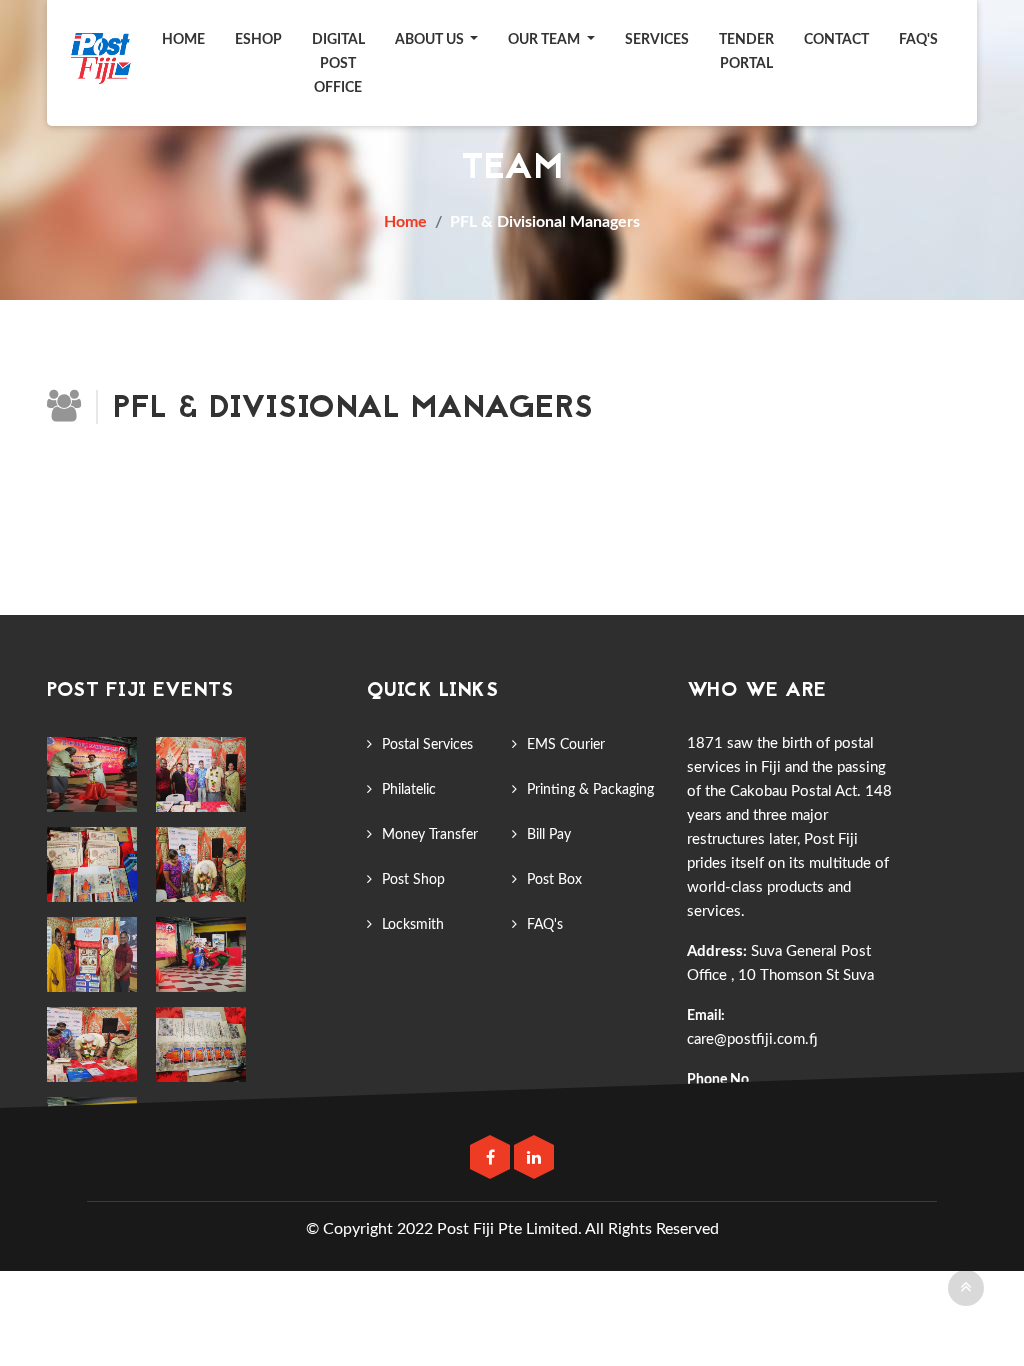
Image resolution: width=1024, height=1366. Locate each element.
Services (657, 40)
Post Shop (413, 880)
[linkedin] (534, 1158)
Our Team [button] (545, 40)
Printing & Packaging (590, 790)
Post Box (554, 880)
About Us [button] (431, 40)
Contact (836, 40)
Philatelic (409, 790)
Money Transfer (430, 835)
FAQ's (545, 925)
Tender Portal (746, 52)
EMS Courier (566, 745)
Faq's (918, 40)
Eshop (258, 40)
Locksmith (413, 925)
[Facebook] (492, 1158)
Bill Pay (549, 835)
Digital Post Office (338, 64)
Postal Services (427, 745)
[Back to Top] (966, 1288)
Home (183, 40)
